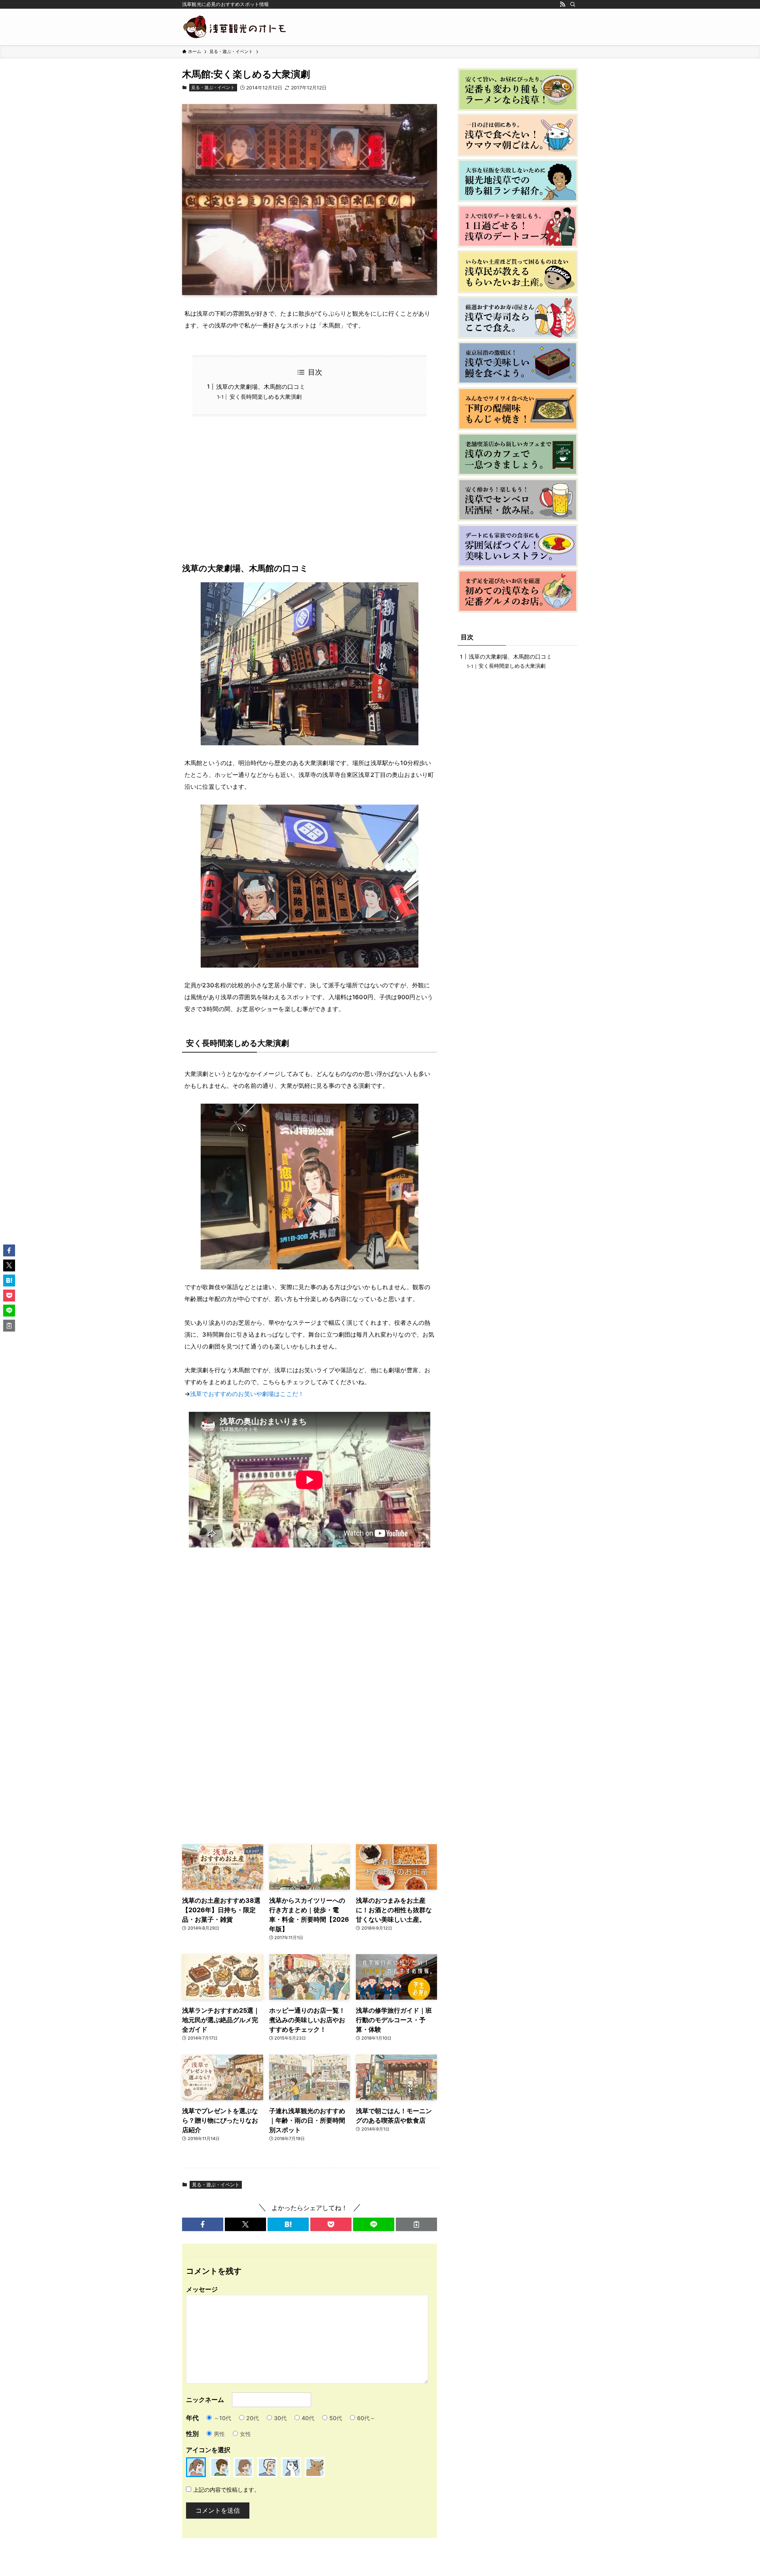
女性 (245, 2434)
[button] (203, 2224)
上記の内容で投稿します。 (226, 2490)
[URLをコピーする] (416, 2224)
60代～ (366, 2418)
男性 (219, 2434)
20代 (253, 2418)
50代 (336, 2418)
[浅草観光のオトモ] (235, 27)
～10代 (222, 2418)
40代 (308, 2418)
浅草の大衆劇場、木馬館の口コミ (261, 387)
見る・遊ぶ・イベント (213, 87)
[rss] (562, 4)
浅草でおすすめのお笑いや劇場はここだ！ (247, 1394)
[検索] (573, 4)
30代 (280, 2418)
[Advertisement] (310, 495)
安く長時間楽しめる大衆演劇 (266, 397)
